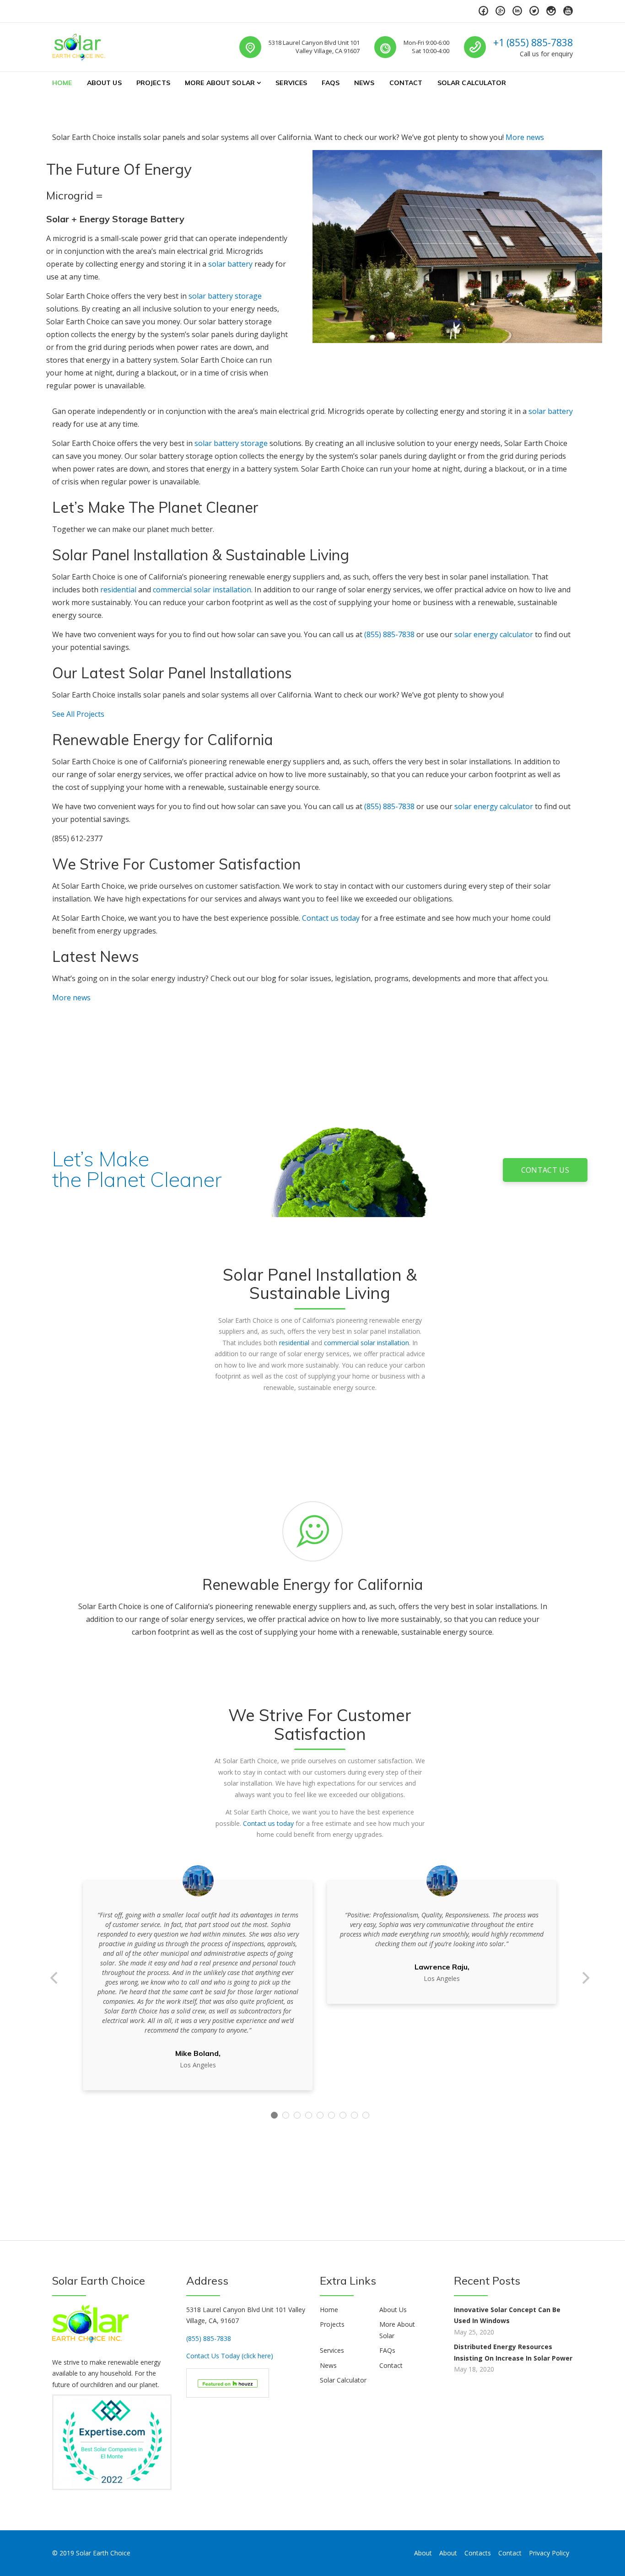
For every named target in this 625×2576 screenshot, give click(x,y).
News (364, 83)
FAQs (331, 83)
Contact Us (545, 1170)
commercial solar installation (202, 590)
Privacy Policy (549, 2553)
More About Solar (220, 83)
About (423, 2553)
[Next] (585, 1978)
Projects (153, 83)
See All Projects (78, 714)
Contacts (478, 2553)
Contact (406, 83)
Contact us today (331, 918)
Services (291, 83)
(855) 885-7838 (389, 634)
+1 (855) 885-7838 (533, 43)
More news (525, 137)
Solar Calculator (472, 83)
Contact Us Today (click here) (230, 2356)
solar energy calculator (494, 634)
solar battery (230, 264)
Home (62, 83)
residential (118, 590)
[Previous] (55, 1978)
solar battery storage (225, 296)
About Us (104, 83)
